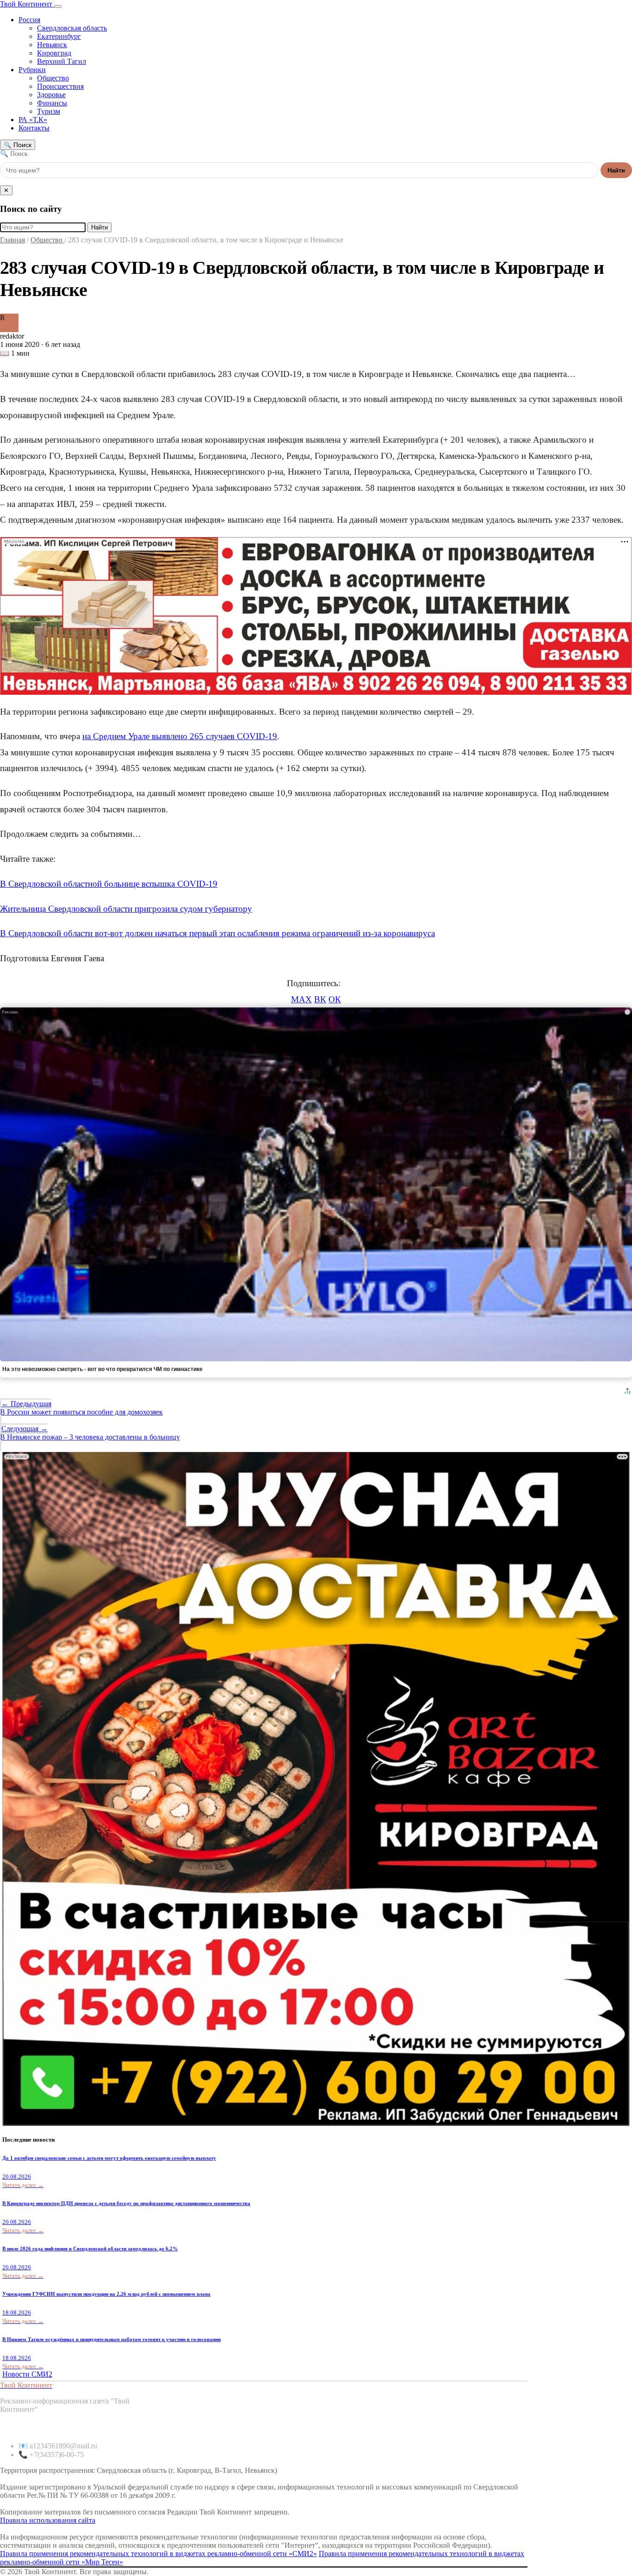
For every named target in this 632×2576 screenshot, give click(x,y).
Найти (616, 170)
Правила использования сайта (48, 2520)
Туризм (49, 111)
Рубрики (32, 70)
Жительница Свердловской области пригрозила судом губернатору (126, 909)
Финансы (52, 103)
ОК (335, 999)
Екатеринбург (59, 36)
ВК (320, 999)
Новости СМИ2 (27, 2374)
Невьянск (52, 45)
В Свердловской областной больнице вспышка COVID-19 (109, 884)
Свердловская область (72, 28)
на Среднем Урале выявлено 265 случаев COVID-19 (180, 736)
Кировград (54, 53)
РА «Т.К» (33, 120)
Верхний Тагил (62, 61)
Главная (12, 240)
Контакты (34, 128)
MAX (301, 999)
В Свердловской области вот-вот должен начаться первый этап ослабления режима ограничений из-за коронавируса (217, 933)
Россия (29, 20)
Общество (53, 78)
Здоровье (51, 95)
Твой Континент (27, 4)
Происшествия (60, 86)
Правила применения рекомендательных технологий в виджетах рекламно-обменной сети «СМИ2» (158, 2554)
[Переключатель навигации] (58, 6)
